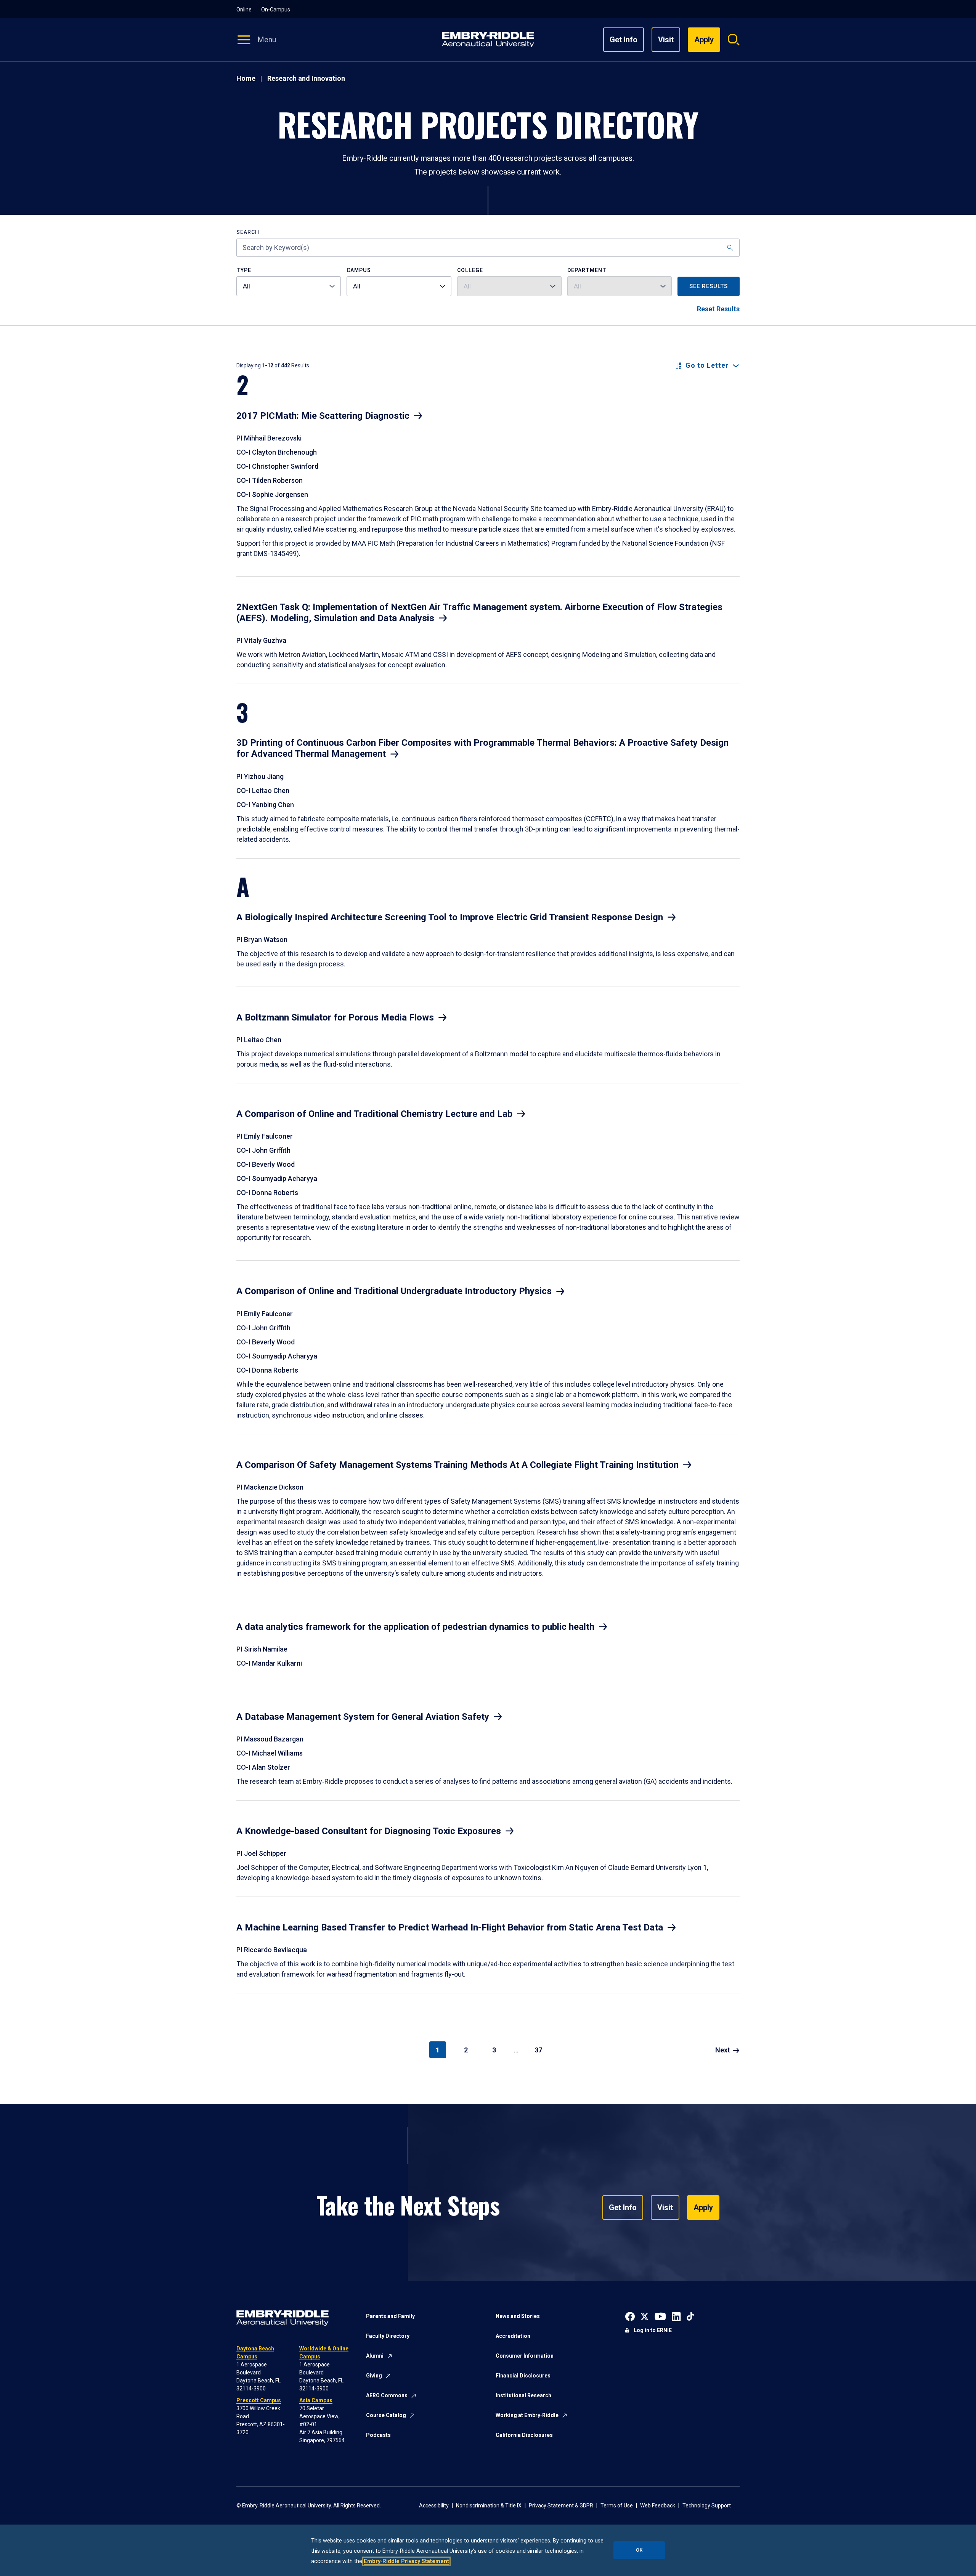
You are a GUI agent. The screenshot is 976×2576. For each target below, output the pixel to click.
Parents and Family (390, 2316)
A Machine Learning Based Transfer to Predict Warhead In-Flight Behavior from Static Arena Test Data (450, 1927)
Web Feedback (658, 2506)
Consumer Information (525, 2356)
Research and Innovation (306, 78)
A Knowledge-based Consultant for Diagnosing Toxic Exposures (369, 1831)
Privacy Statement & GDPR (561, 2506)
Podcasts (378, 2435)
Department (587, 270)
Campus (359, 270)
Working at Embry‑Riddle (527, 2415)
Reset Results (718, 309)
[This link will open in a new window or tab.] (630, 2316)
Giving (374, 2376)
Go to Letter (707, 365)
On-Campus (276, 10)
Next (723, 2050)
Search (248, 232)
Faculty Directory (388, 2336)
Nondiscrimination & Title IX (489, 2506)
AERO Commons (387, 2395)
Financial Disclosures (523, 2376)
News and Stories (518, 2316)
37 (538, 2050)
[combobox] (289, 286)
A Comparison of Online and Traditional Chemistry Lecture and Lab (374, 1114)
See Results (709, 286)
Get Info (624, 40)
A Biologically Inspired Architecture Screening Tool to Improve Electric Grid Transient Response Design (450, 917)
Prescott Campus (259, 2400)
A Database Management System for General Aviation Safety (363, 1717)
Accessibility (434, 2506)
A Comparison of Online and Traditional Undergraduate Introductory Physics (394, 1291)
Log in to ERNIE (653, 2330)
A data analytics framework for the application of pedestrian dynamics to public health (415, 1627)
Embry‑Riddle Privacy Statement (406, 2561)
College (470, 270)
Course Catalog (386, 2415)
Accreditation (513, 2336)
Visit (666, 40)
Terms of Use (617, 2506)
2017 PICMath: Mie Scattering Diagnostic (323, 416)
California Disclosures (524, 2435)
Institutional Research (523, 2395)
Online (244, 10)
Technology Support (707, 2506)
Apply (703, 2208)
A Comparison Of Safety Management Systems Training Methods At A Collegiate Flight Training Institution (457, 1465)
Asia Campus (316, 2400)
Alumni (375, 2356)
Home (246, 78)
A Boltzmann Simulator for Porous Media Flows (335, 1017)
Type (244, 270)
